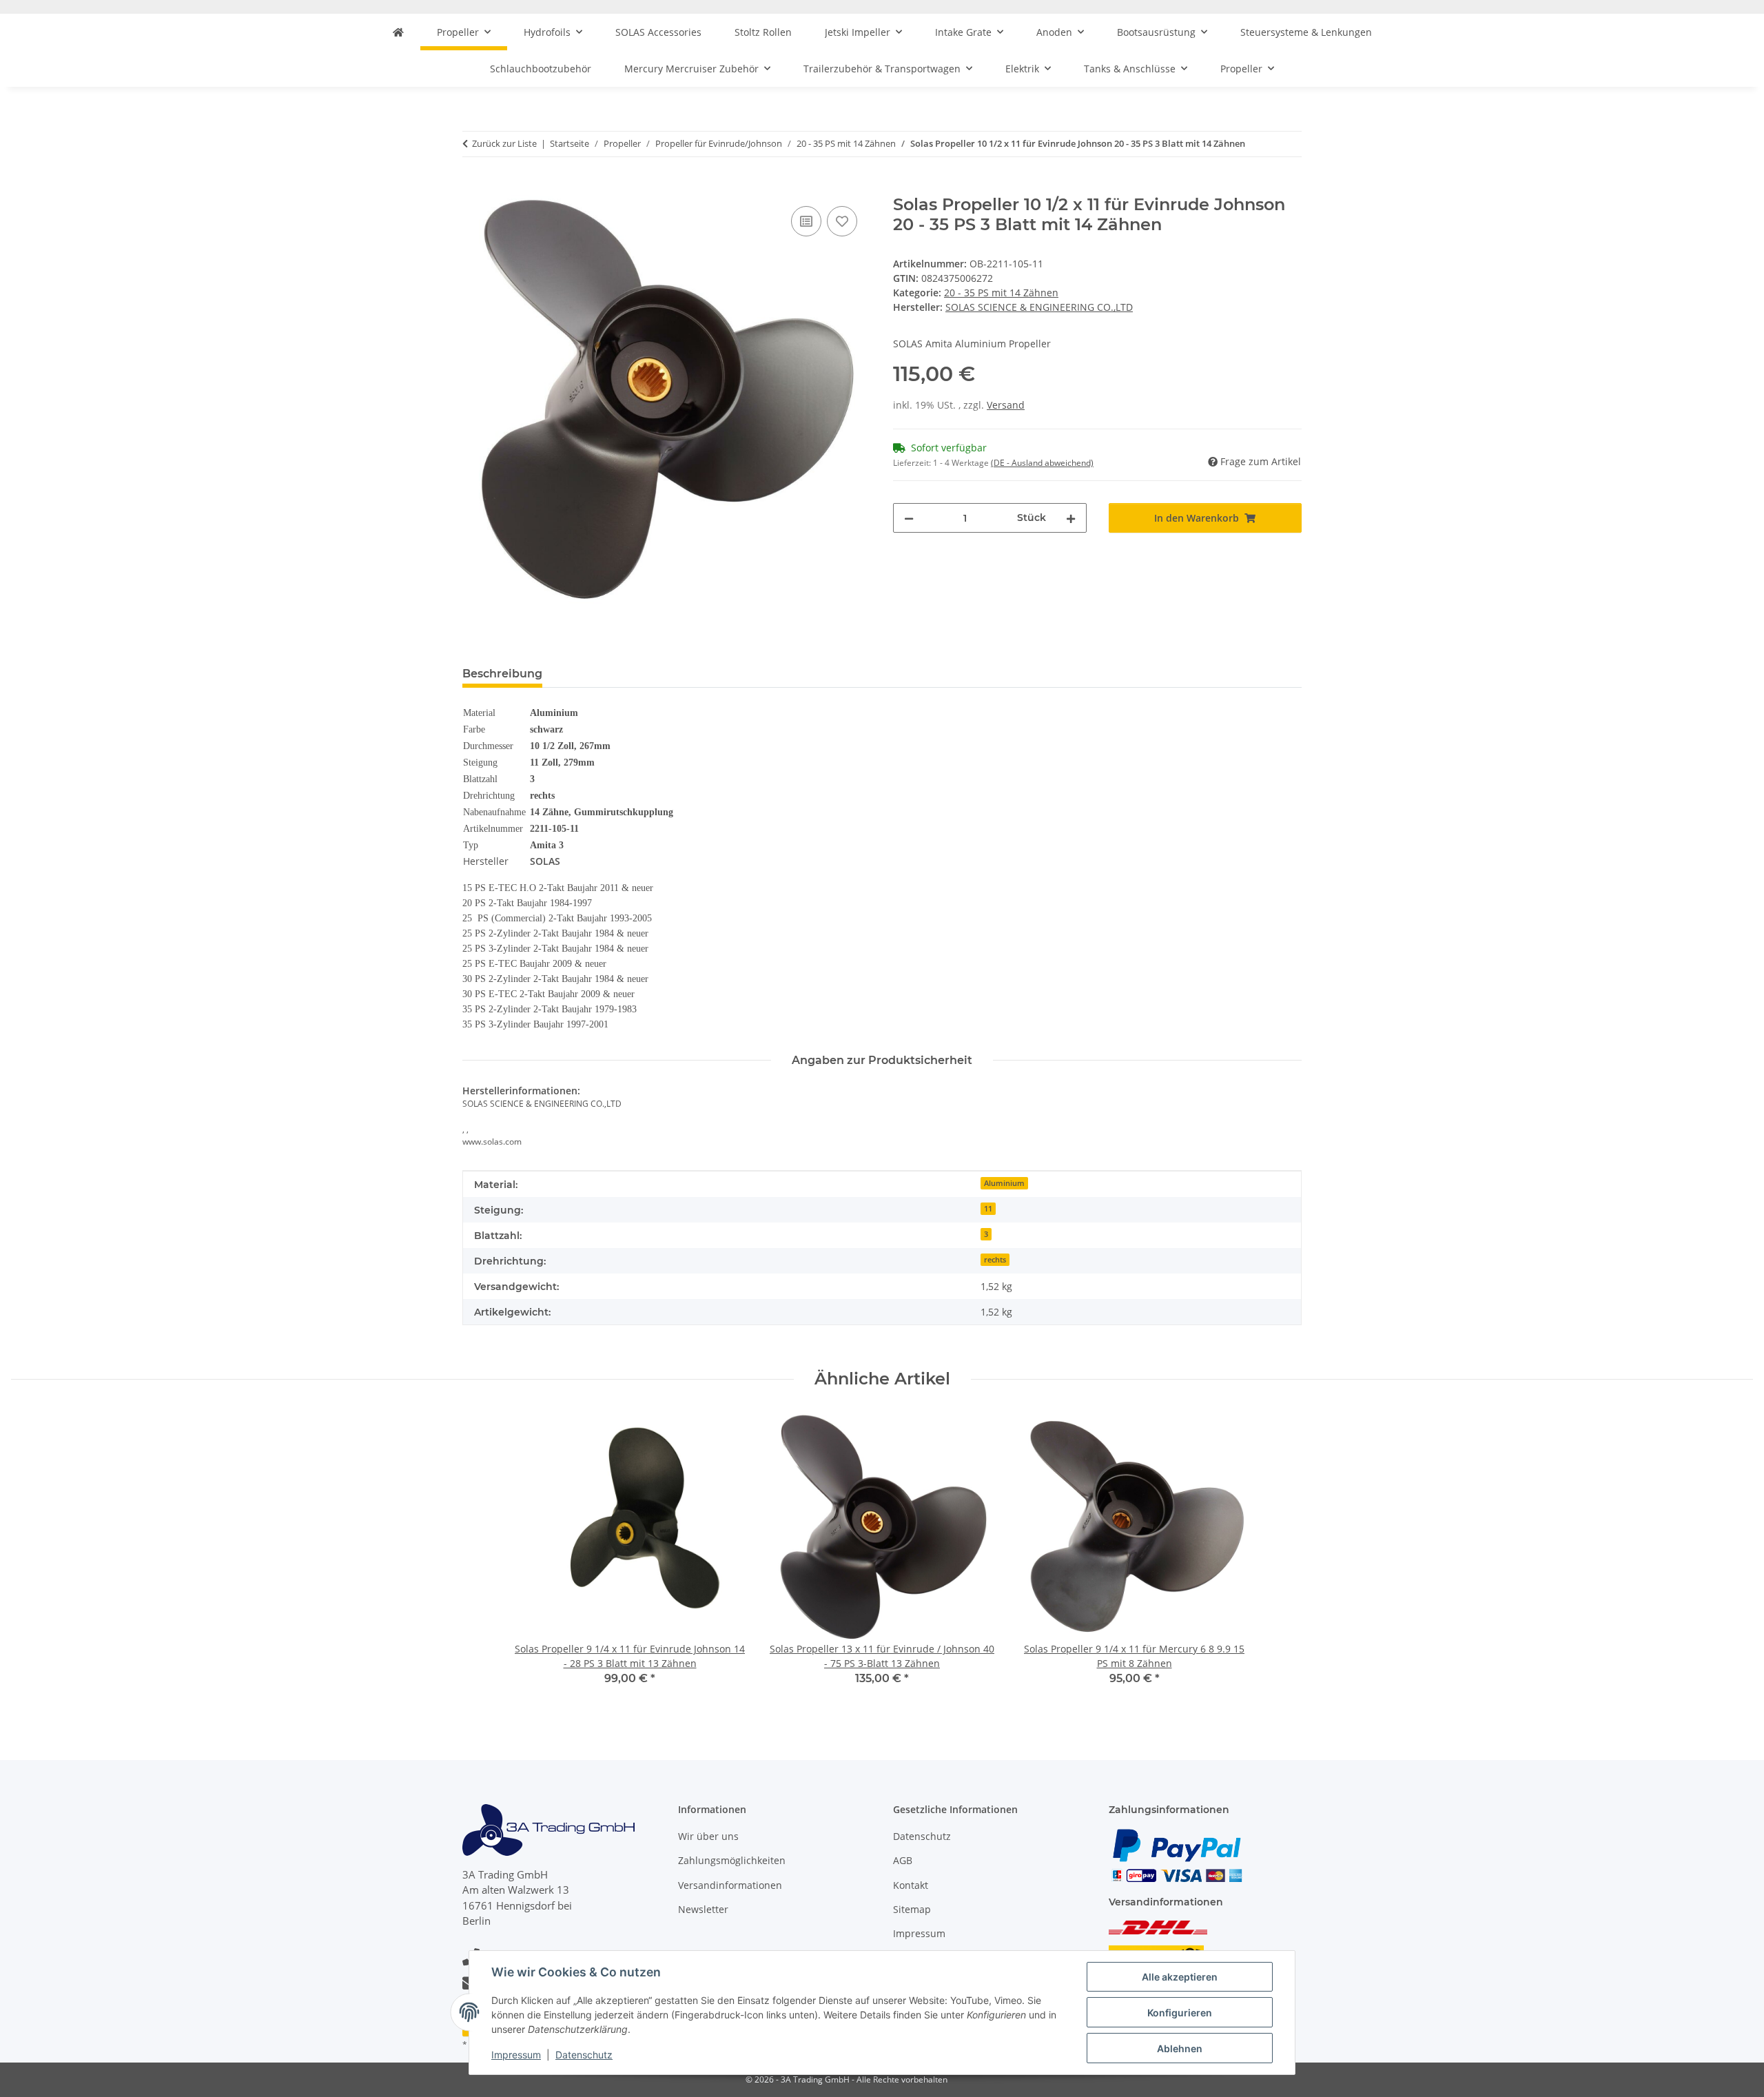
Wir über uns (708, 1836)
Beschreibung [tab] (502, 674)
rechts (995, 1260)
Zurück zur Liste (504, 143)
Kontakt (911, 1885)
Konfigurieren (1180, 2013)
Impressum (516, 2055)
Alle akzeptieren (1180, 1977)
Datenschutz (584, 2055)
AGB (903, 1860)
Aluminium (1004, 1183)
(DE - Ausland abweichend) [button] (1042, 463)
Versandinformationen (730, 1885)
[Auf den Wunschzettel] (842, 221)
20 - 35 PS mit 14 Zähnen (1001, 293)
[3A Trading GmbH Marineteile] (398, 32)
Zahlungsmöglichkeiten (732, 1860)
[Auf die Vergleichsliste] (806, 221)
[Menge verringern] (909, 518)
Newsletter (703, 1909)
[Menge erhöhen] (1071, 518)
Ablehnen (1180, 2048)
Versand (1006, 405)
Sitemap (912, 1909)
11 (988, 1209)
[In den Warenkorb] (473, 187)
